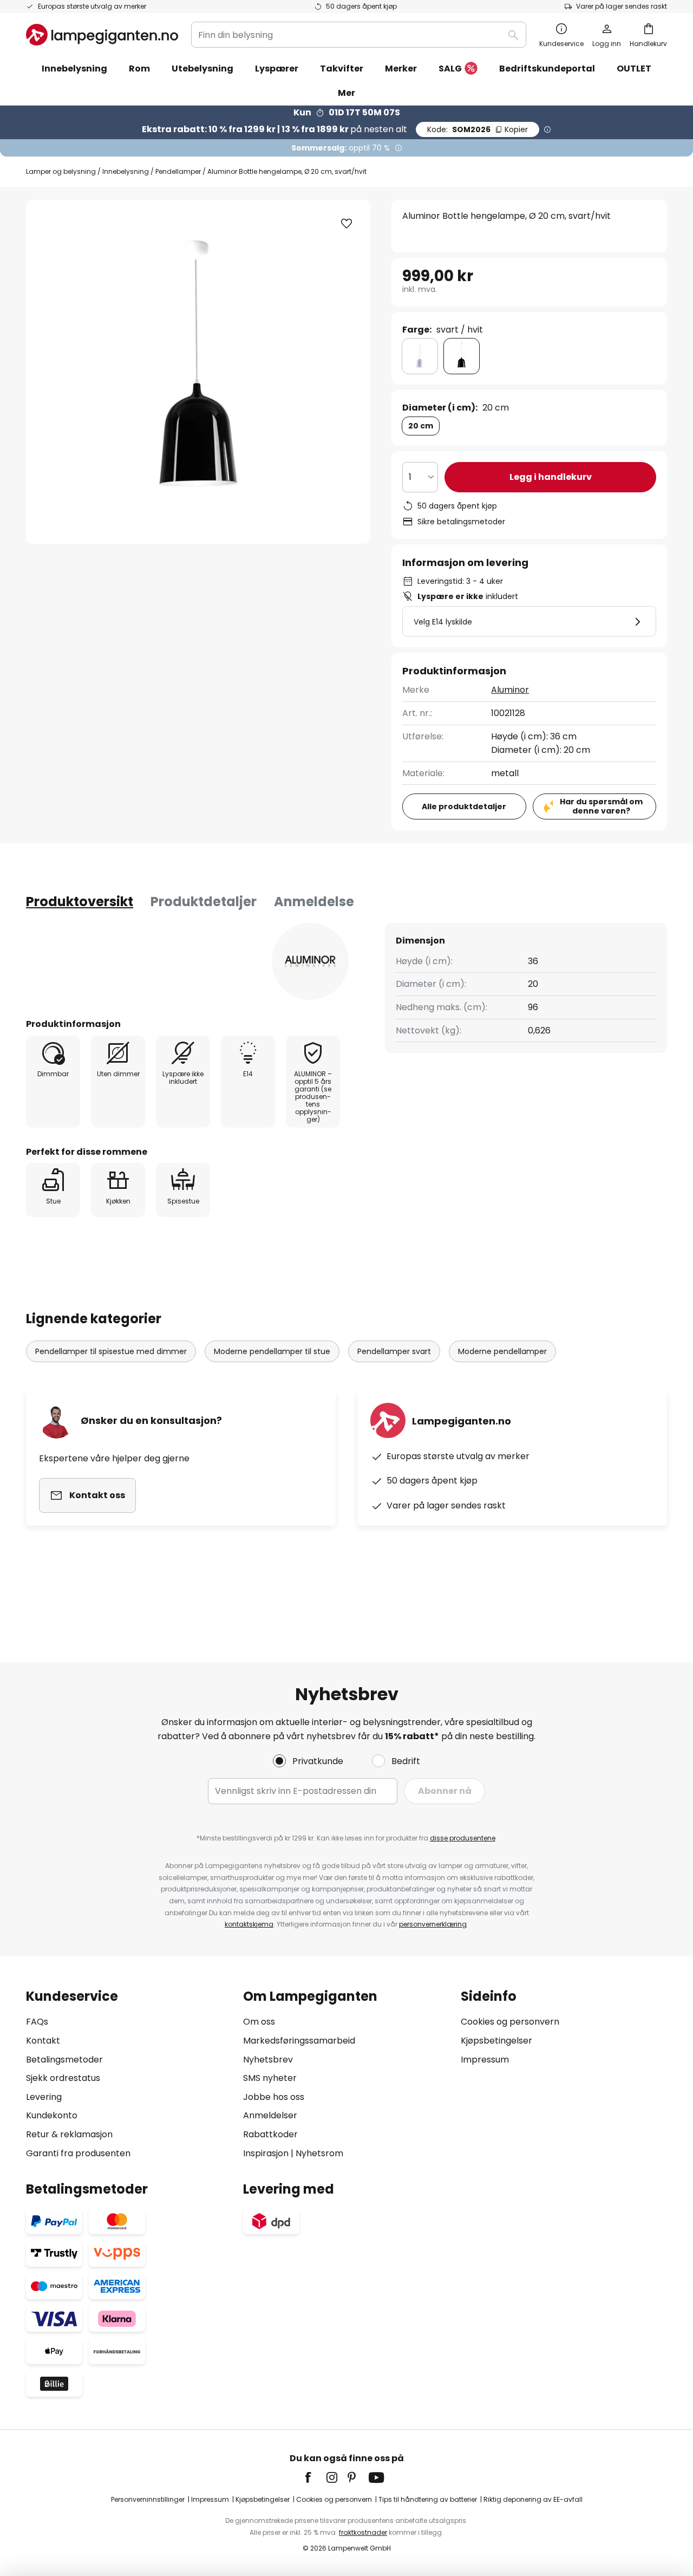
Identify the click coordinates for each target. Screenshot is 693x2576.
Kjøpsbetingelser (496, 2041)
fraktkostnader (363, 2532)
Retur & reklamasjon (69, 2134)
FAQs (37, 2022)
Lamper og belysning (61, 171)
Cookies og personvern (510, 2022)
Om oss (259, 2022)
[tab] (80, 902)
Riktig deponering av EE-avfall (533, 2499)
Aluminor (510, 690)
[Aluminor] (310, 961)
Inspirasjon (266, 2153)
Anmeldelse (314, 902)
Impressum (485, 2060)
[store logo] (102, 35)
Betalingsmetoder (64, 2060)
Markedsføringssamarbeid (299, 2041)
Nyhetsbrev (268, 2060)
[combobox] (359, 35)
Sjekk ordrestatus (63, 2078)
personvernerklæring (433, 1924)
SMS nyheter (270, 2078)
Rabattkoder (270, 2134)
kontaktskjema (249, 1924)
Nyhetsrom (319, 2153)
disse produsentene (463, 1838)
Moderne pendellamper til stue (272, 1351)
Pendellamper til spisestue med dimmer (111, 1351)
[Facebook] (315, 2477)
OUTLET (634, 69)
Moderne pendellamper (502, 1351)
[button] (346, 224)
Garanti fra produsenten (78, 2153)
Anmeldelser (270, 2115)
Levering (44, 2097)
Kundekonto (52, 2115)
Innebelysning (126, 171)
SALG (450, 69)
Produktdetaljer (204, 902)
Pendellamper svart (394, 1351)
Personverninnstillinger (148, 2499)
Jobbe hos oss (274, 2097)
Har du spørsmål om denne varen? (601, 806)
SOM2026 (478, 129)
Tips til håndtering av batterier (428, 2499)
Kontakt (43, 2041)
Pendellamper (178, 171)
